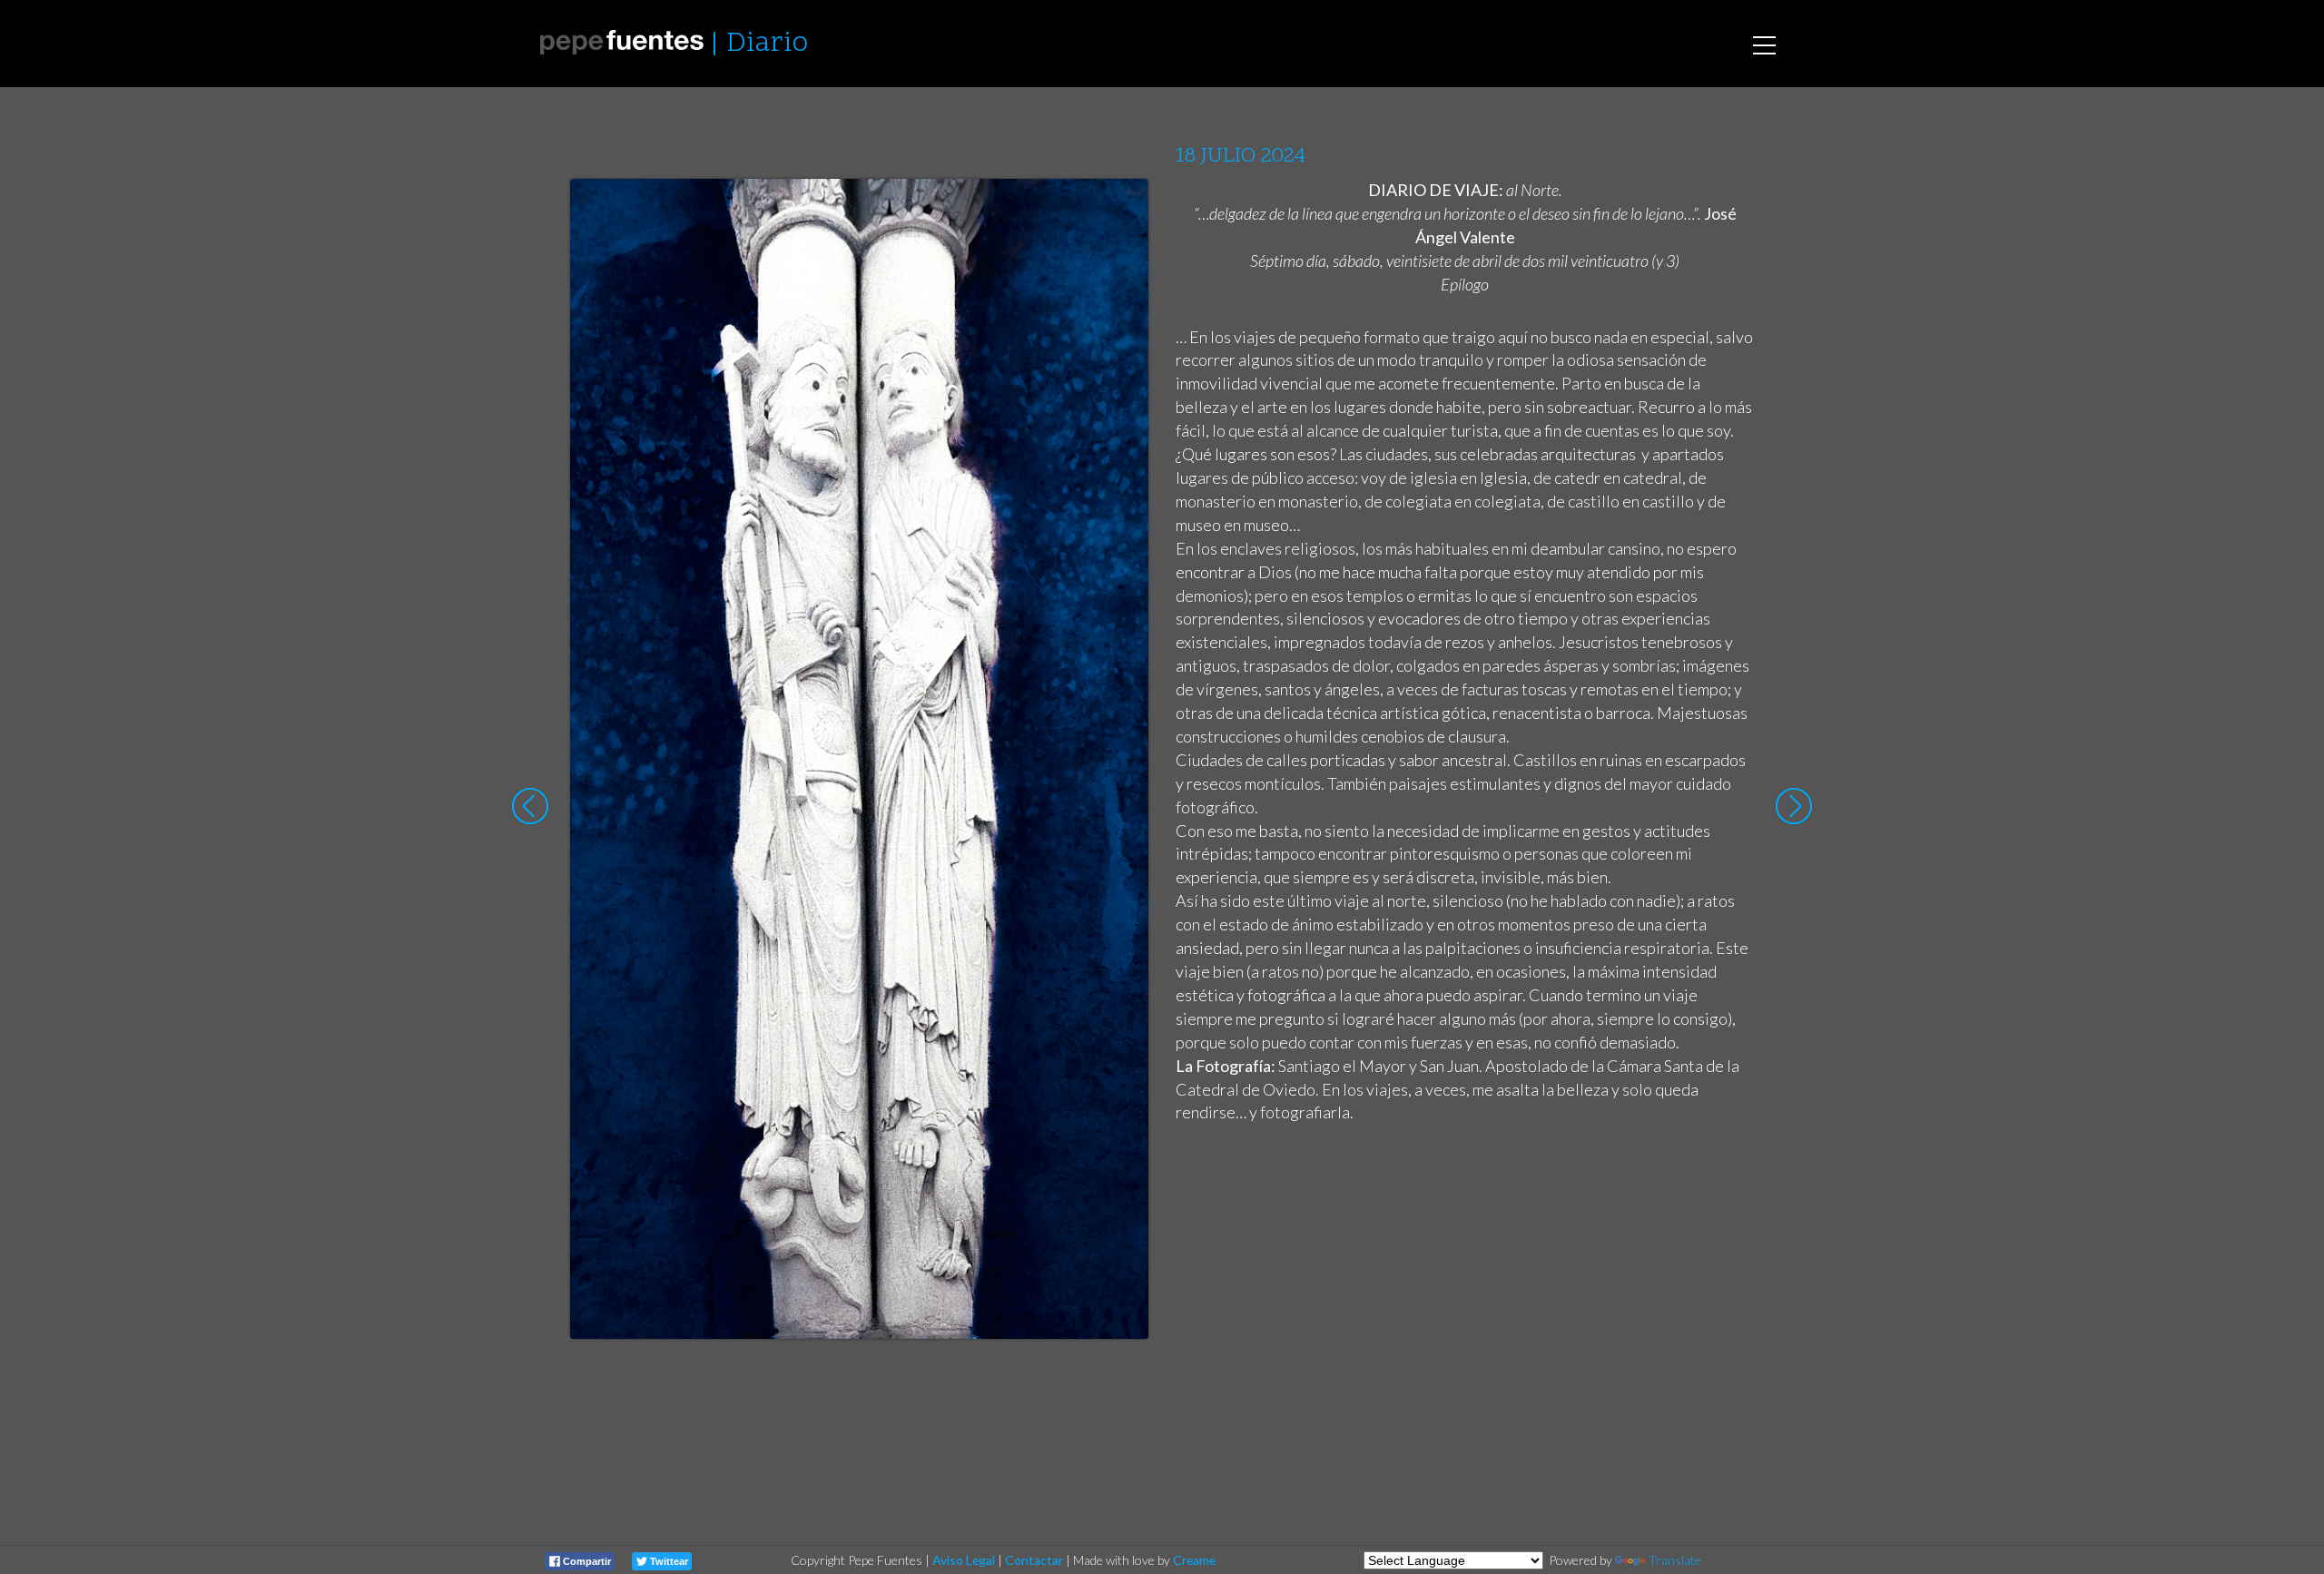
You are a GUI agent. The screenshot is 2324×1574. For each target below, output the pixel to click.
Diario (767, 44)
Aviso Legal (964, 1560)
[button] (1121, 210)
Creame (1194, 1560)
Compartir (586, 1561)
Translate (1675, 1560)
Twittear (668, 1561)
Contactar (1034, 1560)
